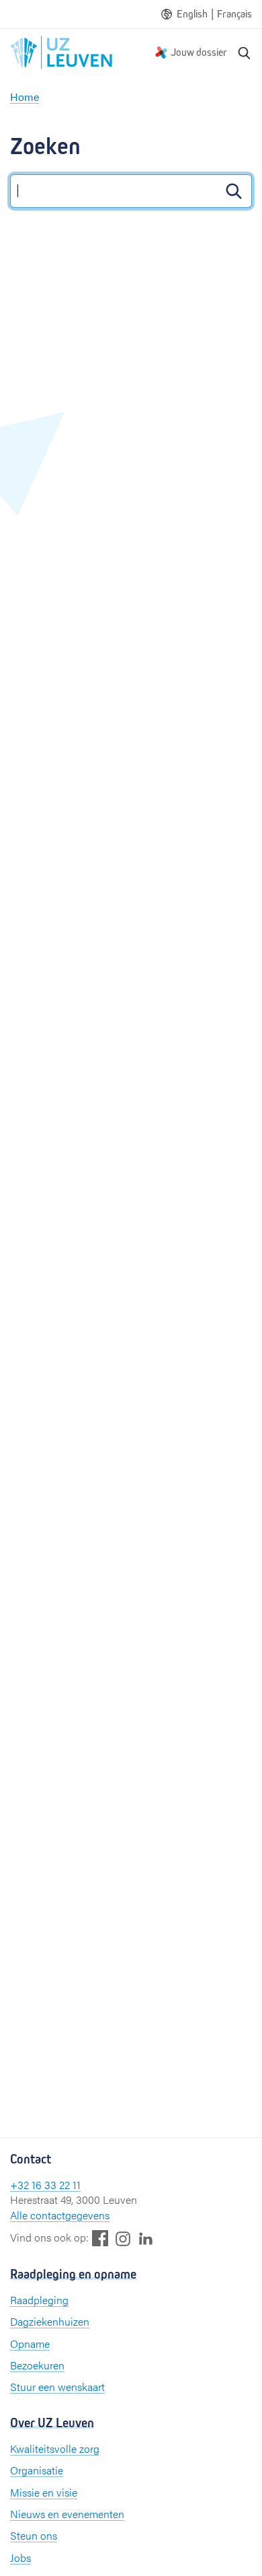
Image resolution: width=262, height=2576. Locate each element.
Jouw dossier (199, 52)
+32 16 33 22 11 (45, 2185)
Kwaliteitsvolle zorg (55, 2448)
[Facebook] (100, 2238)
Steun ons (34, 2535)
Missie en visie (44, 2492)
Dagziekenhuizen (50, 2321)
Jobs (20, 2557)
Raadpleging (39, 2300)
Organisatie (37, 2470)
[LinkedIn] (146, 2238)
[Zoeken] (245, 52)
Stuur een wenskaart (57, 2387)
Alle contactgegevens (60, 2215)
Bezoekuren (37, 2365)
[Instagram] (123, 2239)
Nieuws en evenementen (67, 2514)
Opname (30, 2344)
